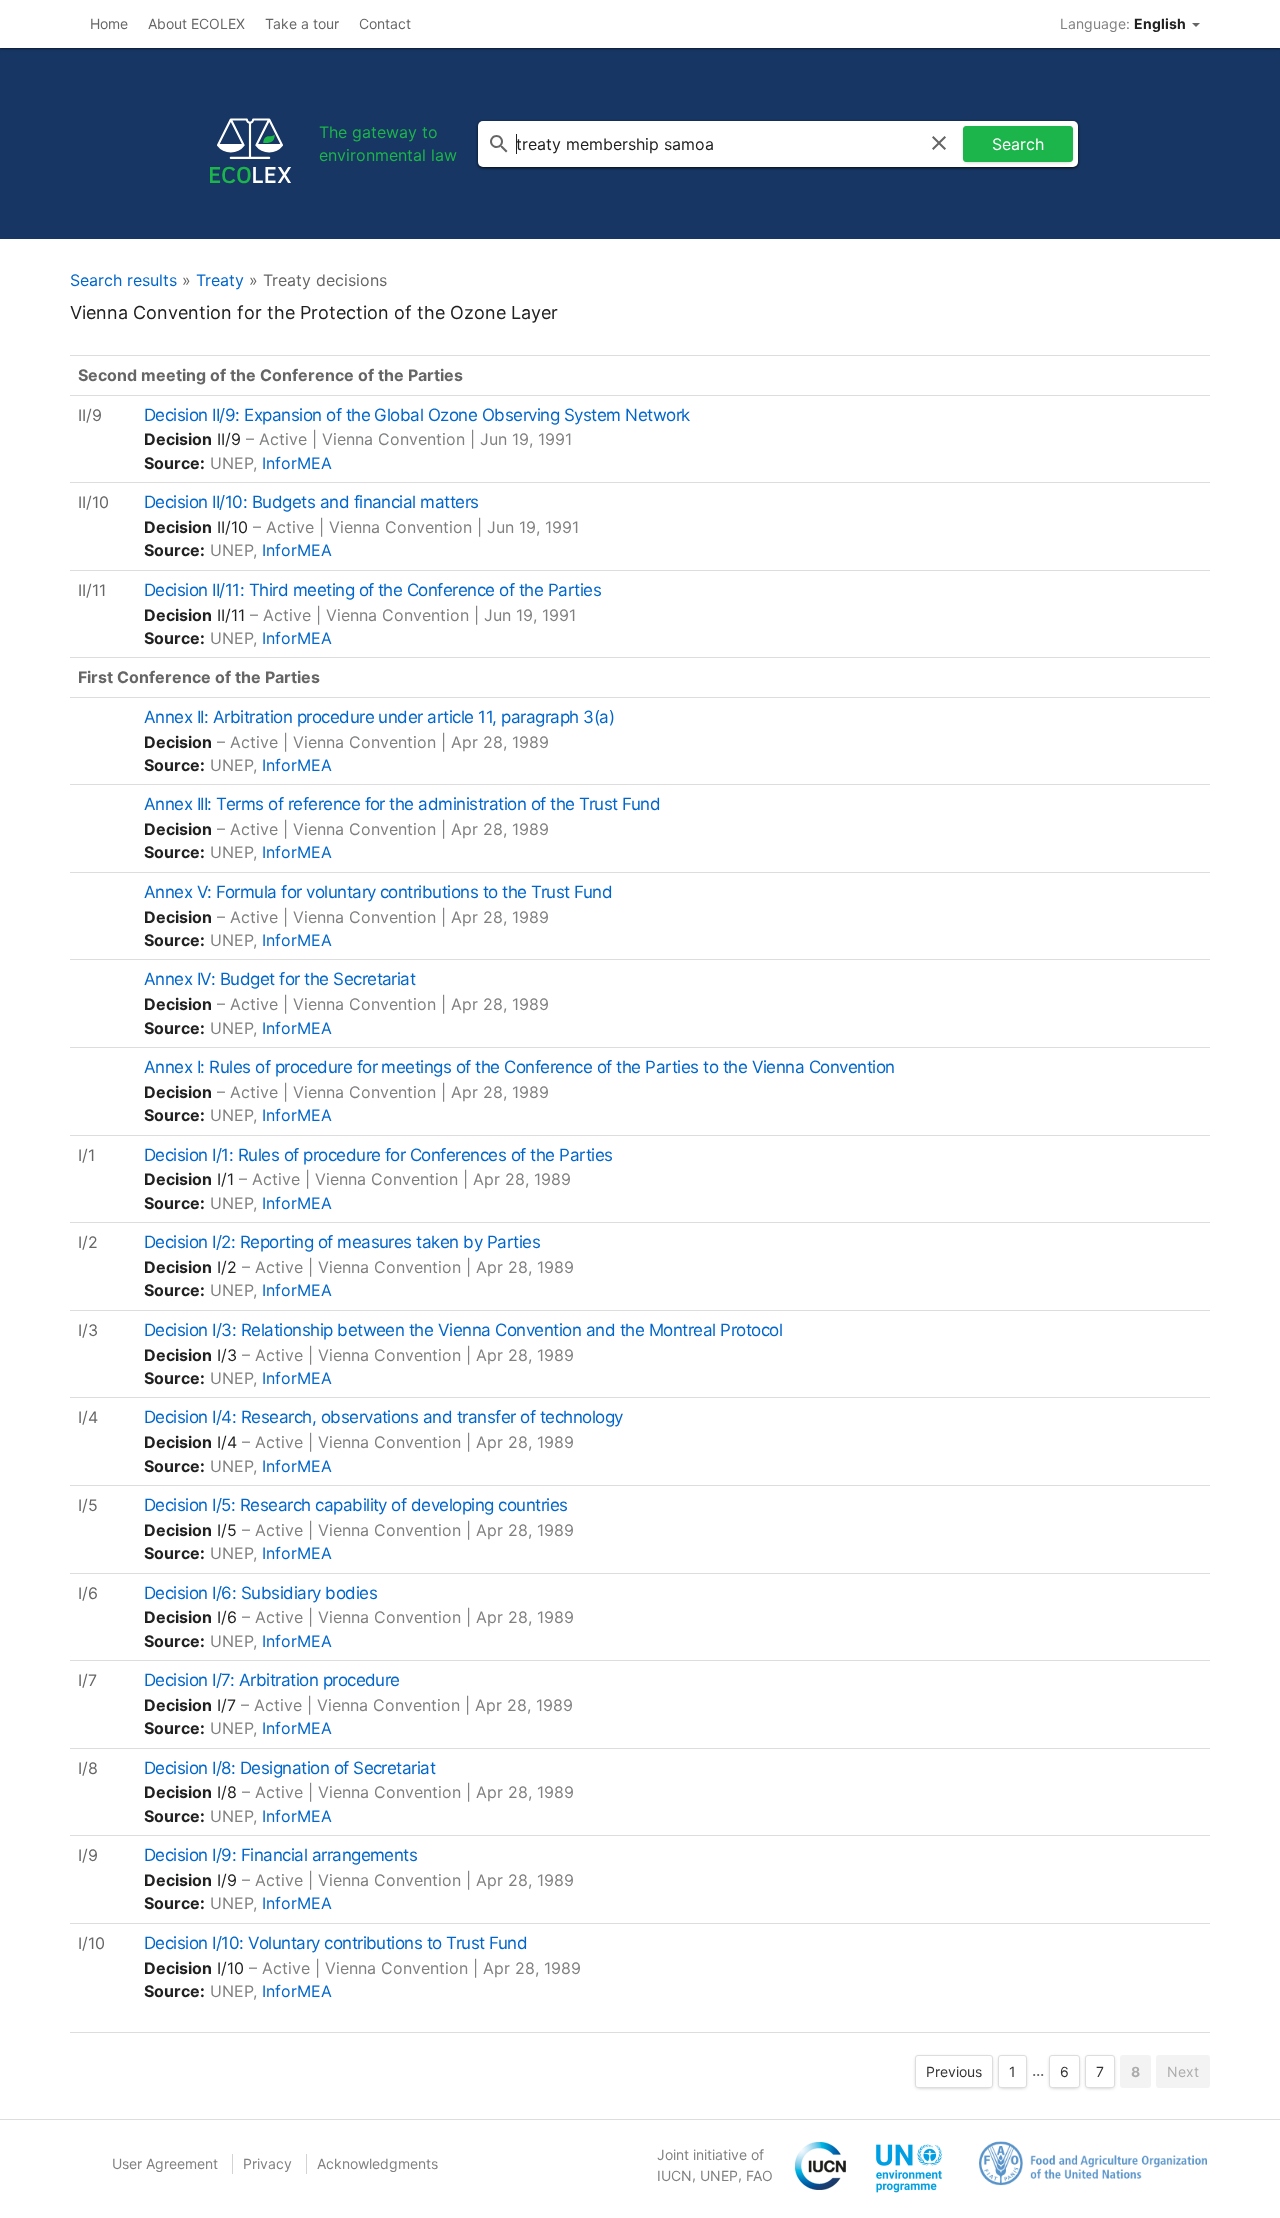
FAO (759, 2175)
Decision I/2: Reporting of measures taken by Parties (342, 1242)
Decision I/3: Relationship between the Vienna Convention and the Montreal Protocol (463, 1330)
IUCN (674, 2175)
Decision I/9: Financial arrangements (281, 1855)
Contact (385, 23)
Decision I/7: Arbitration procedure (272, 1680)
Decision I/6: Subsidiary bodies (260, 1593)
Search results (123, 280)
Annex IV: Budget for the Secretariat (280, 979)
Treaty (220, 280)
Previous (954, 2071)
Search (1018, 144)
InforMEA (297, 463)
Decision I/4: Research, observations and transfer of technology (383, 1417)
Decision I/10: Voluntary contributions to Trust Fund (335, 1943)
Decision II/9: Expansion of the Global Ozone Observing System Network (417, 415)
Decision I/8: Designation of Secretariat (290, 1768)
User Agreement (165, 2163)
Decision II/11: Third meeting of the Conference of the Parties (372, 590)
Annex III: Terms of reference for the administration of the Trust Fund (402, 804)
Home (109, 23)
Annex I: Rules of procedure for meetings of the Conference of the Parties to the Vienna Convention (519, 1067)
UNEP (719, 2175)
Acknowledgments (377, 2163)
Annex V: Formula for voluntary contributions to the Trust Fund (378, 892)
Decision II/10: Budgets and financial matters (311, 502)
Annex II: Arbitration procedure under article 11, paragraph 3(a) (379, 717)
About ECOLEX (196, 23)
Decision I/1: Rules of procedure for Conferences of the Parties (378, 1155)
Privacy (267, 2163)
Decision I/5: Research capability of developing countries (356, 1505)
